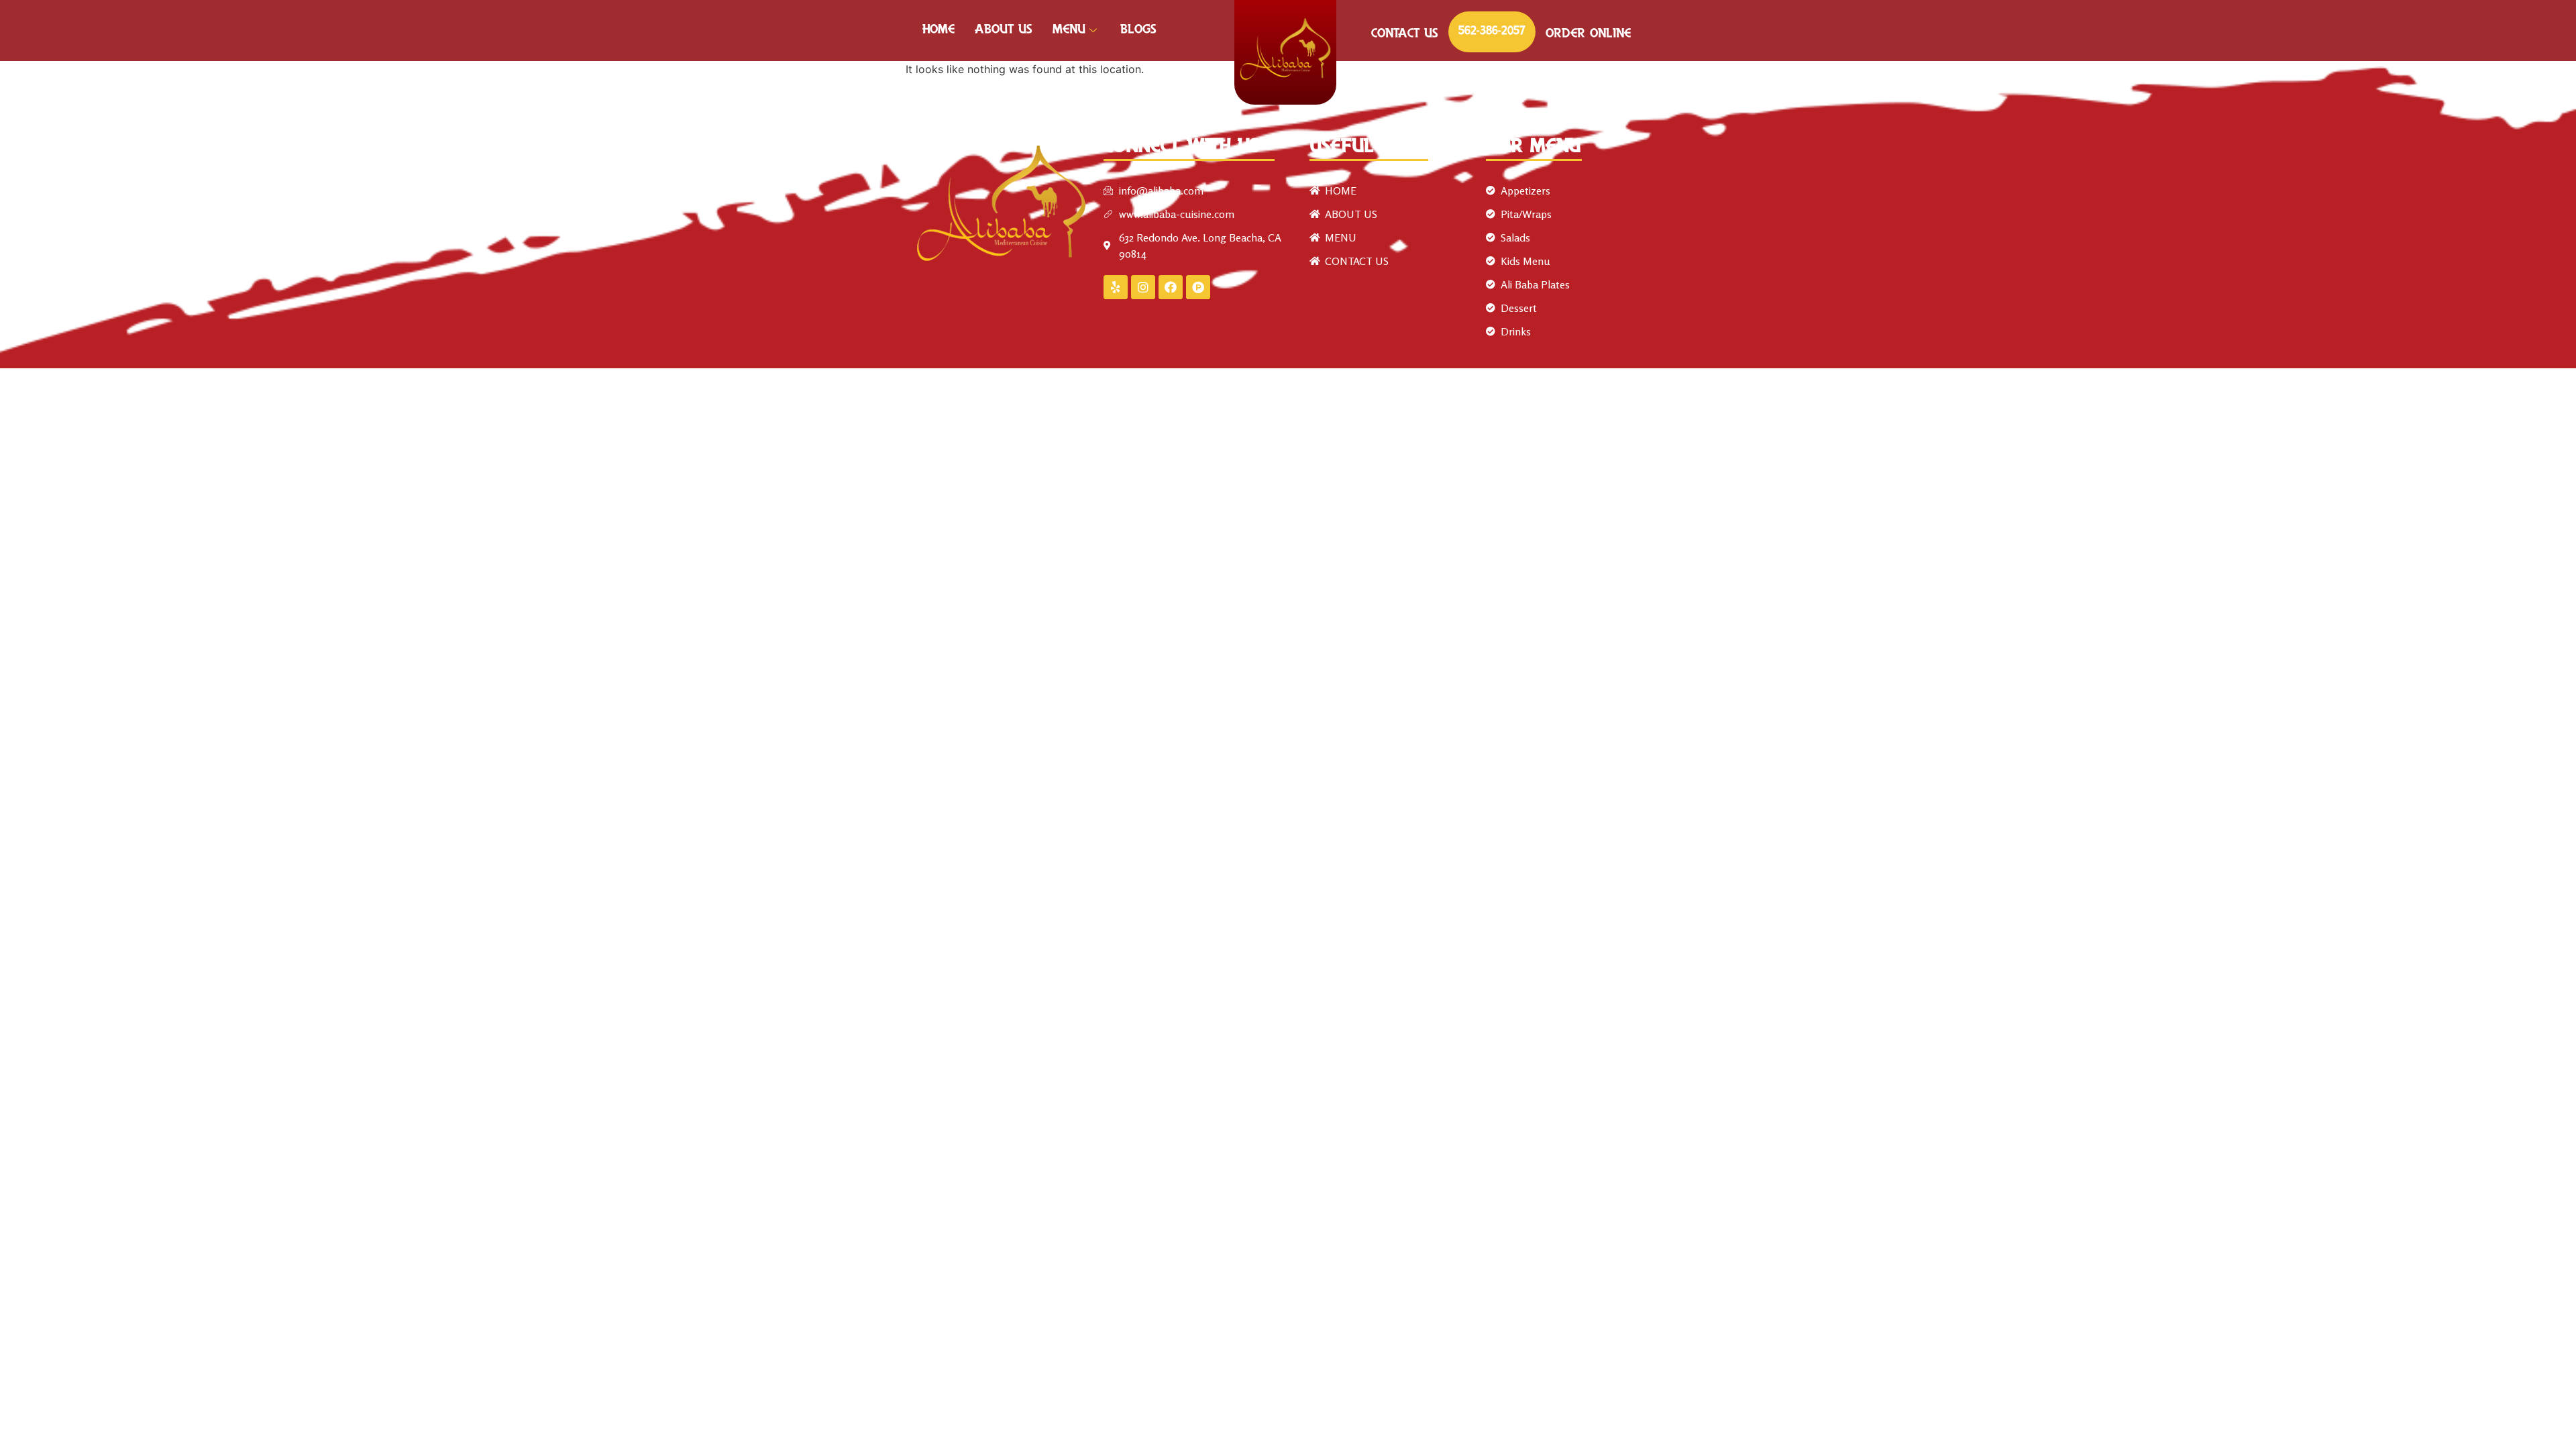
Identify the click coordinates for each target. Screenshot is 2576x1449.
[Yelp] (1116, 287)
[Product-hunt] (1198, 287)
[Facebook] (1171, 287)
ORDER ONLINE (1588, 34)
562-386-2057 (1492, 32)
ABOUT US (1004, 30)
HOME (938, 30)
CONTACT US (1405, 34)
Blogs (1138, 30)
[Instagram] (1143, 287)
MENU (1069, 30)
